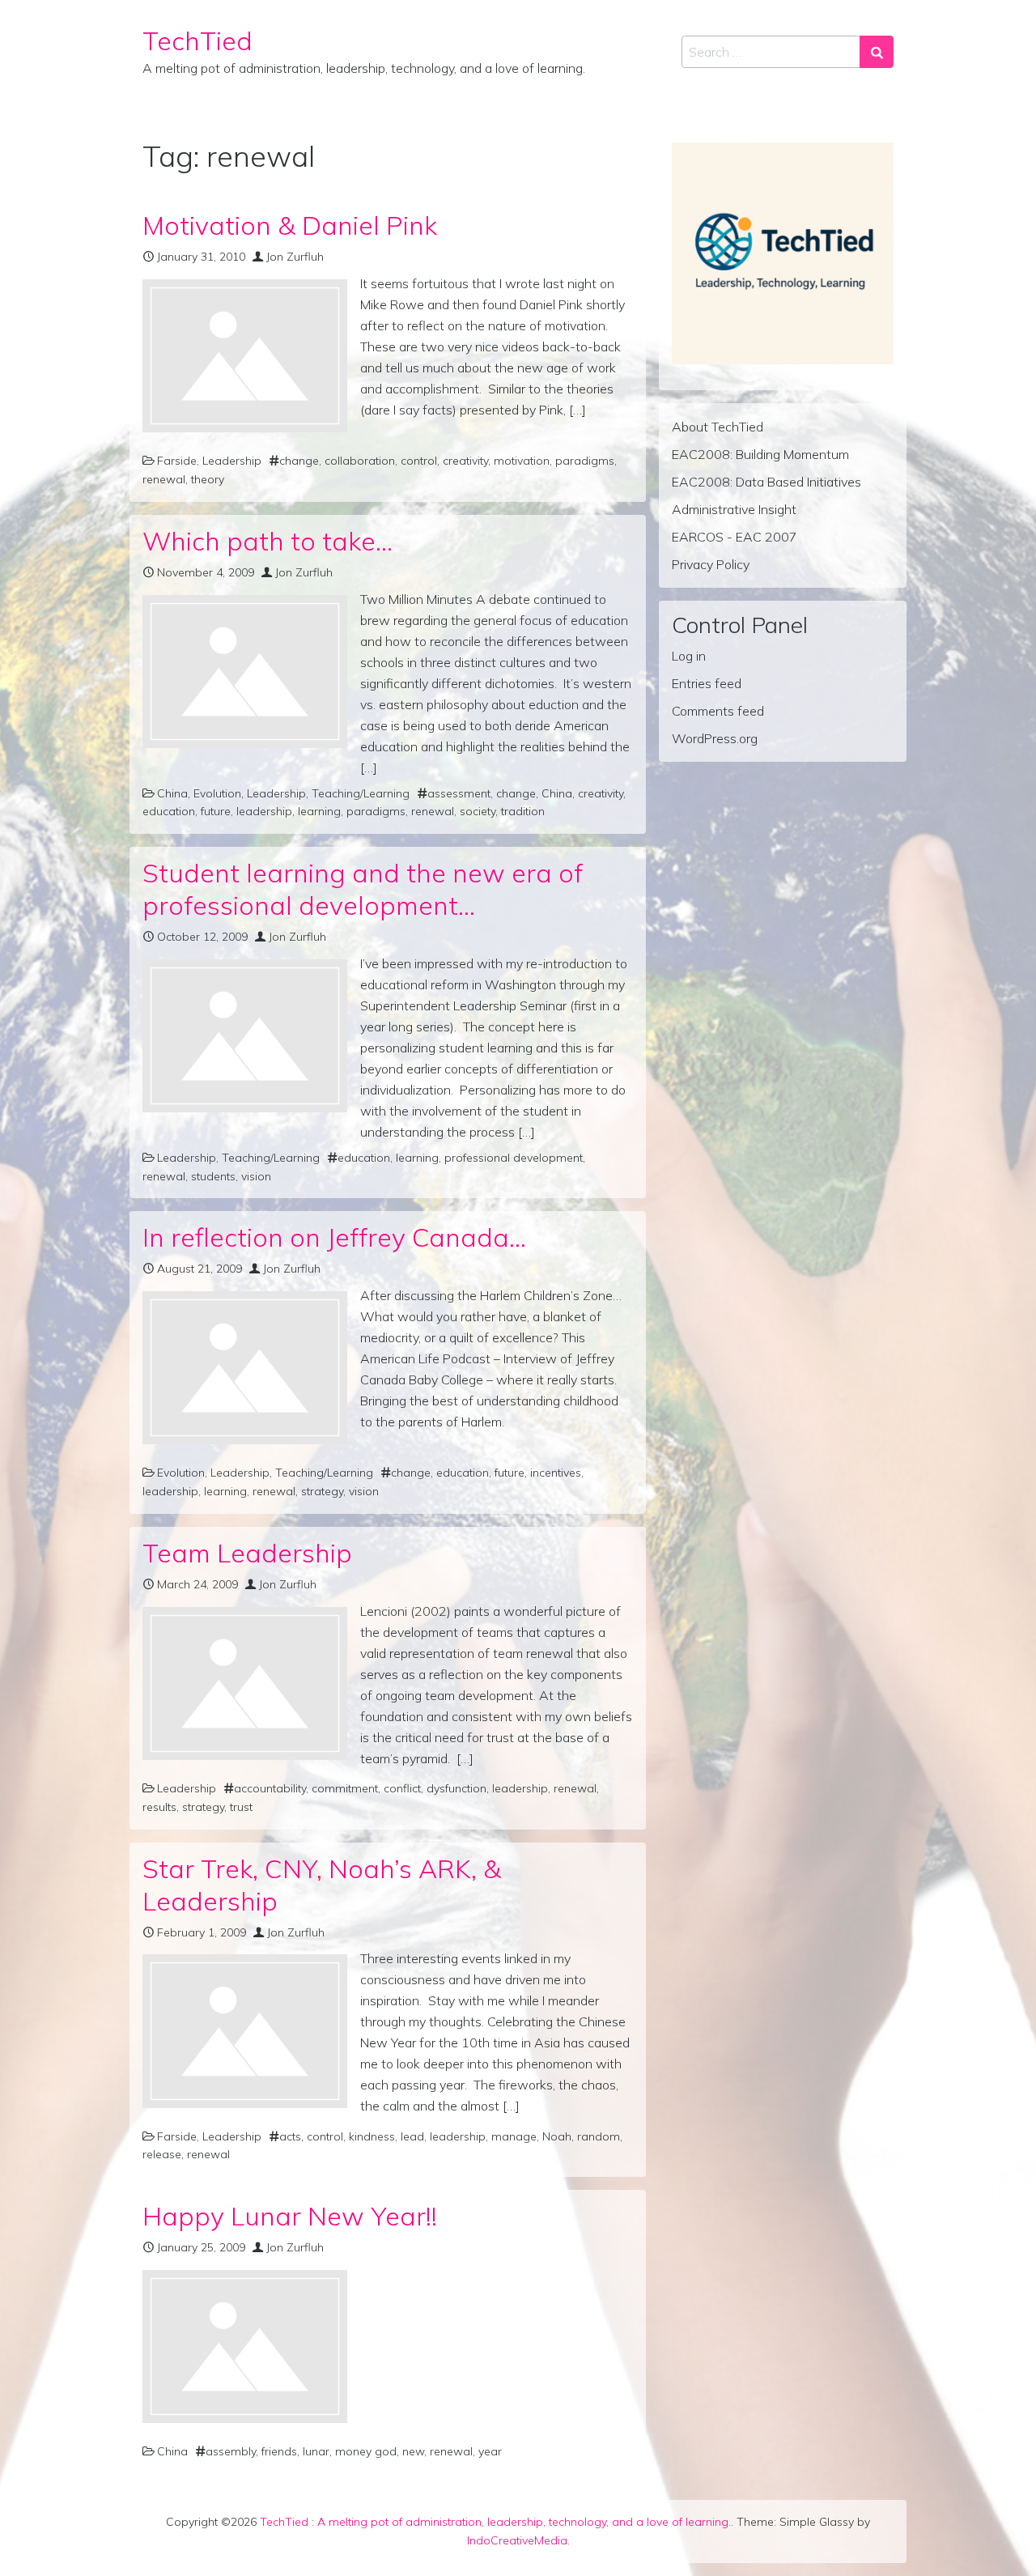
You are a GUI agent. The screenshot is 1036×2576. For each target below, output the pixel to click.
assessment (459, 793)
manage (514, 2136)
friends (279, 2451)
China (172, 793)
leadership (264, 811)
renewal (164, 479)
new (413, 2451)
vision (256, 1176)
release (162, 2154)
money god (366, 2451)
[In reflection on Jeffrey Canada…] (245, 1368)
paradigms (585, 461)
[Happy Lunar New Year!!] (245, 2346)
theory (208, 479)
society (478, 811)
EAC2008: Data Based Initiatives (766, 482)
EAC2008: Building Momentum (760, 454)
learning (319, 811)
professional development (514, 1158)
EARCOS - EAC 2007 (735, 537)
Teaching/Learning (361, 793)
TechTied (197, 40)
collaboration (360, 461)
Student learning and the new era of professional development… (363, 889)
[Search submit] (877, 52)
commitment (345, 1788)
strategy (322, 1491)
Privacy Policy (711, 564)
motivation (522, 461)
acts (290, 2136)
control (419, 461)
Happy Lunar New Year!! (290, 2216)
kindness (372, 2136)
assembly (231, 2451)
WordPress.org (715, 738)
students (213, 1176)
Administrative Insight (734, 509)
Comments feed (718, 711)
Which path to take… (267, 541)
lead (412, 2136)
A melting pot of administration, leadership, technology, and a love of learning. (524, 2522)
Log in (689, 656)
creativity (465, 461)
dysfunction (456, 1788)
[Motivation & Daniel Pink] (245, 356)
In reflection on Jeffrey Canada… (334, 1237)
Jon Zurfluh (295, 257)
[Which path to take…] (245, 672)
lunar (316, 2451)
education (169, 811)
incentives (556, 1473)
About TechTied (718, 427)
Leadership (232, 461)
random (599, 2136)
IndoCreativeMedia (517, 2540)
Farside (177, 461)
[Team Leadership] (245, 1683)
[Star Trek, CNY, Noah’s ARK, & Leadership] (245, 2031)
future (216, 811)
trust (241, 1807)
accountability (270, 1788)
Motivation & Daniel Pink (290, 225)
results (159, 1807)
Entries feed (707, 683)
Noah (557, 2136)
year (490, 2451)
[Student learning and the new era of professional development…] (245, 1036)
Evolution (217, 793)
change (299, 461)
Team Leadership (247, 1553)
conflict (402, 1788)
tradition (523, 811)
